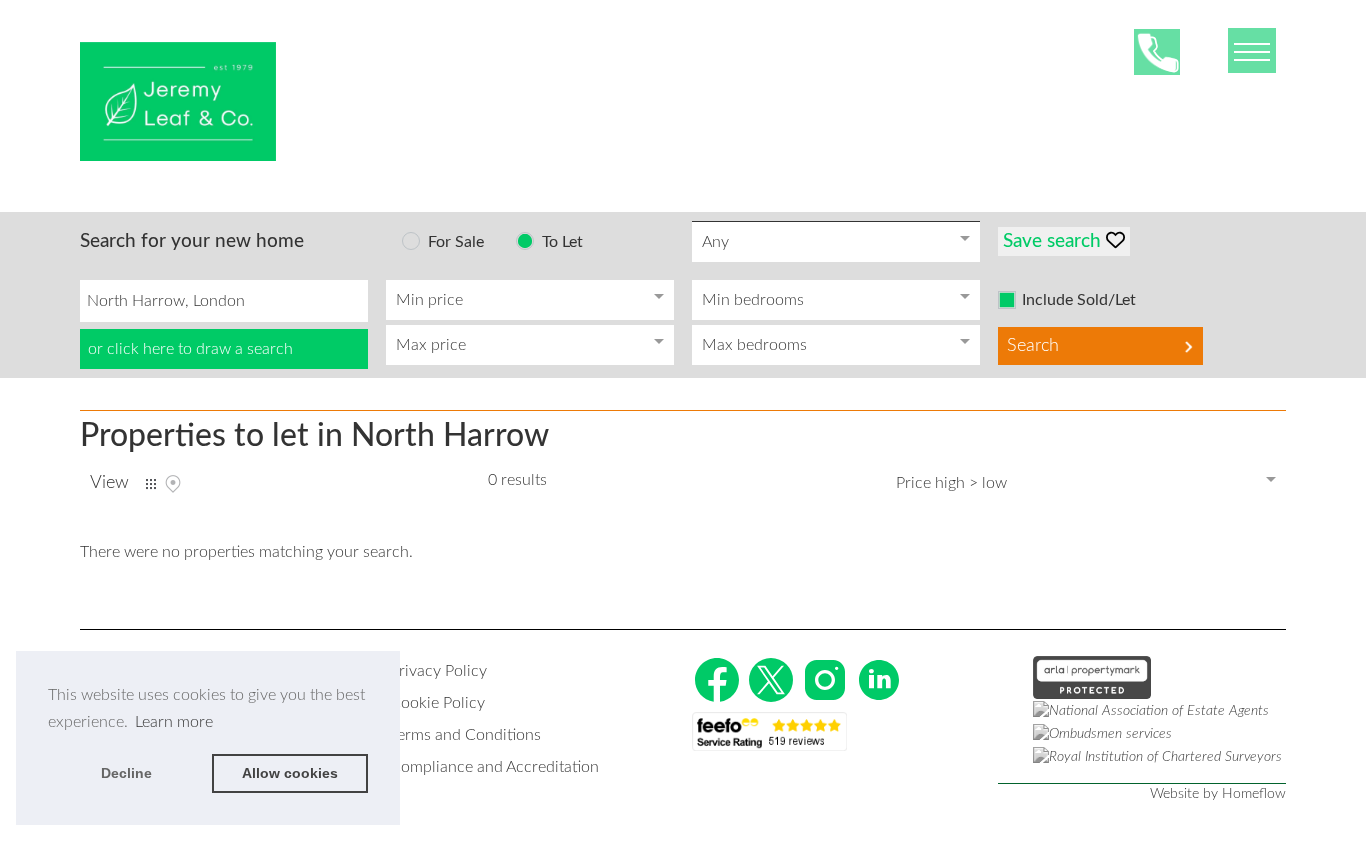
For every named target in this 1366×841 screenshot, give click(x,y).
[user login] (1209, 50)
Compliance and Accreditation (494, 767)
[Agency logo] (178, 102)
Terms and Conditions (465, 735)
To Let (562, 242)
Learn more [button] (174, 722)
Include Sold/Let (1079, 300)
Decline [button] (126, 773)
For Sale (456, 242)
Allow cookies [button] (290, 773)
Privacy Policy (438, 671)
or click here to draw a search (190, 349)
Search (1033, 346)
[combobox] (224, 301)
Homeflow (1254, 794)
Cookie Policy (437, 703)
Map (173, 484)
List (151, 484)
